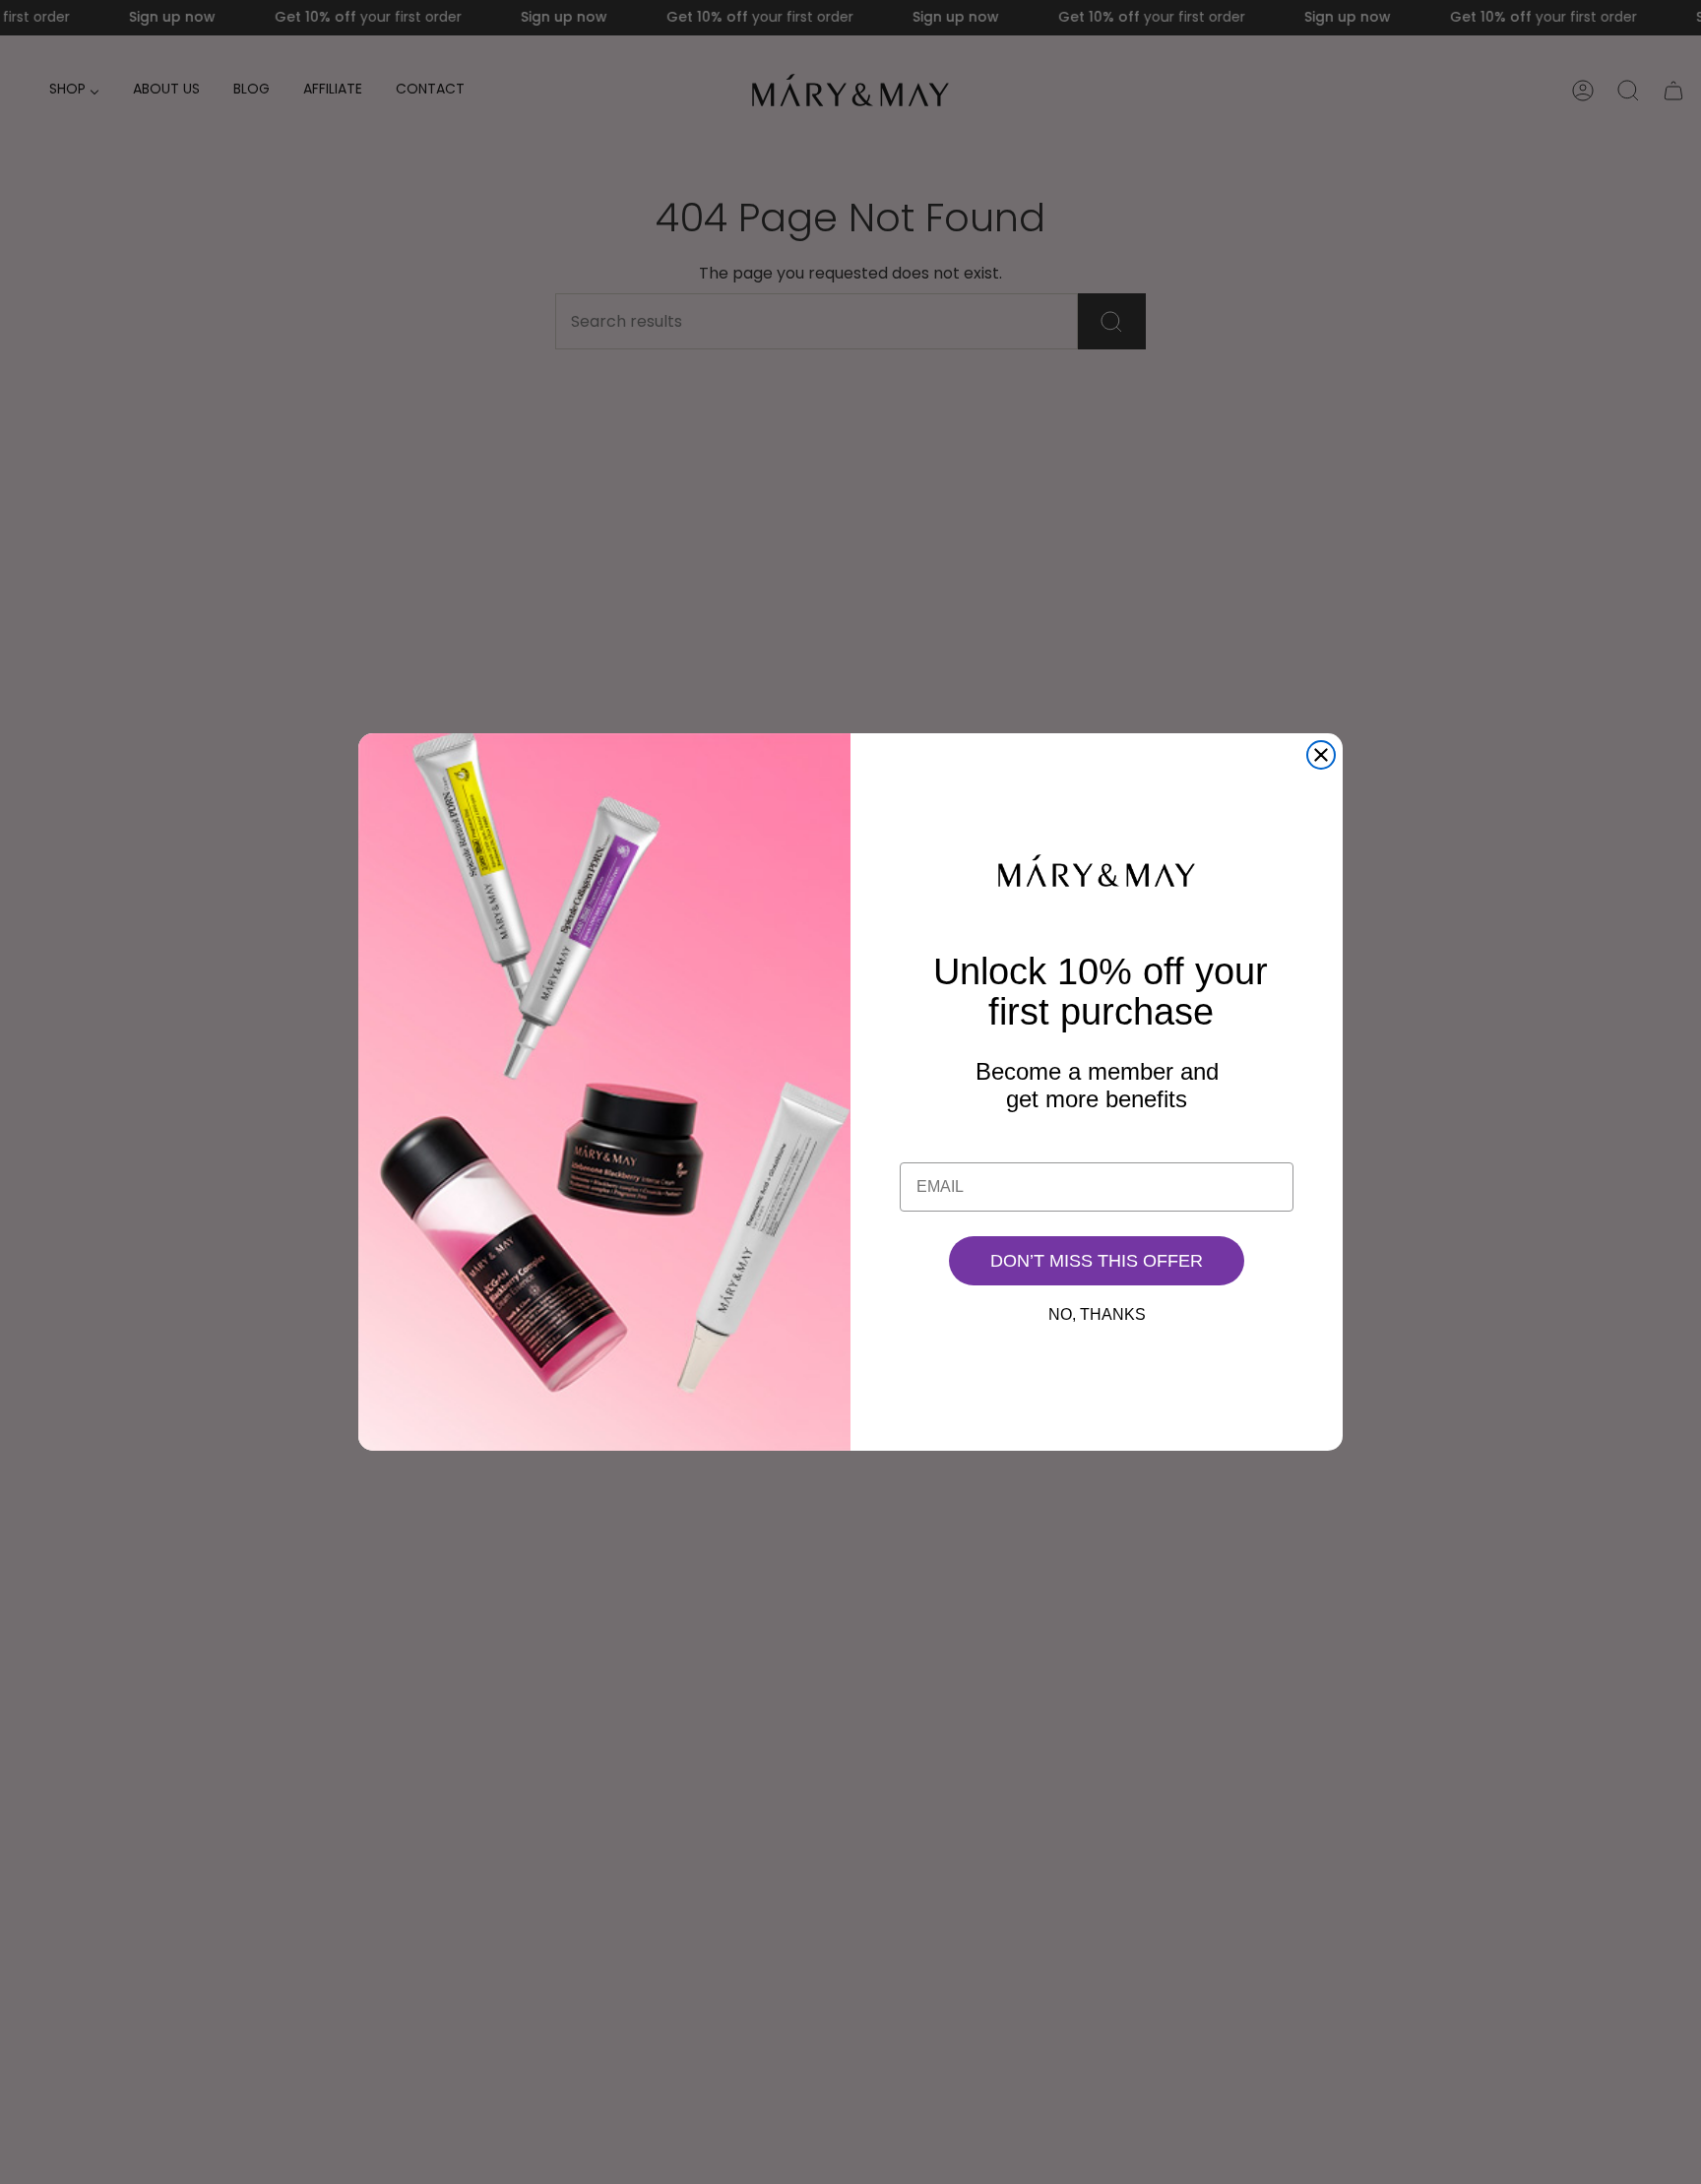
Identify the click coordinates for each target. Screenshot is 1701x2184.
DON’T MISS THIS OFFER (1097, 1261)
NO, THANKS (1097, 1314)
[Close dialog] (1321, 755)
